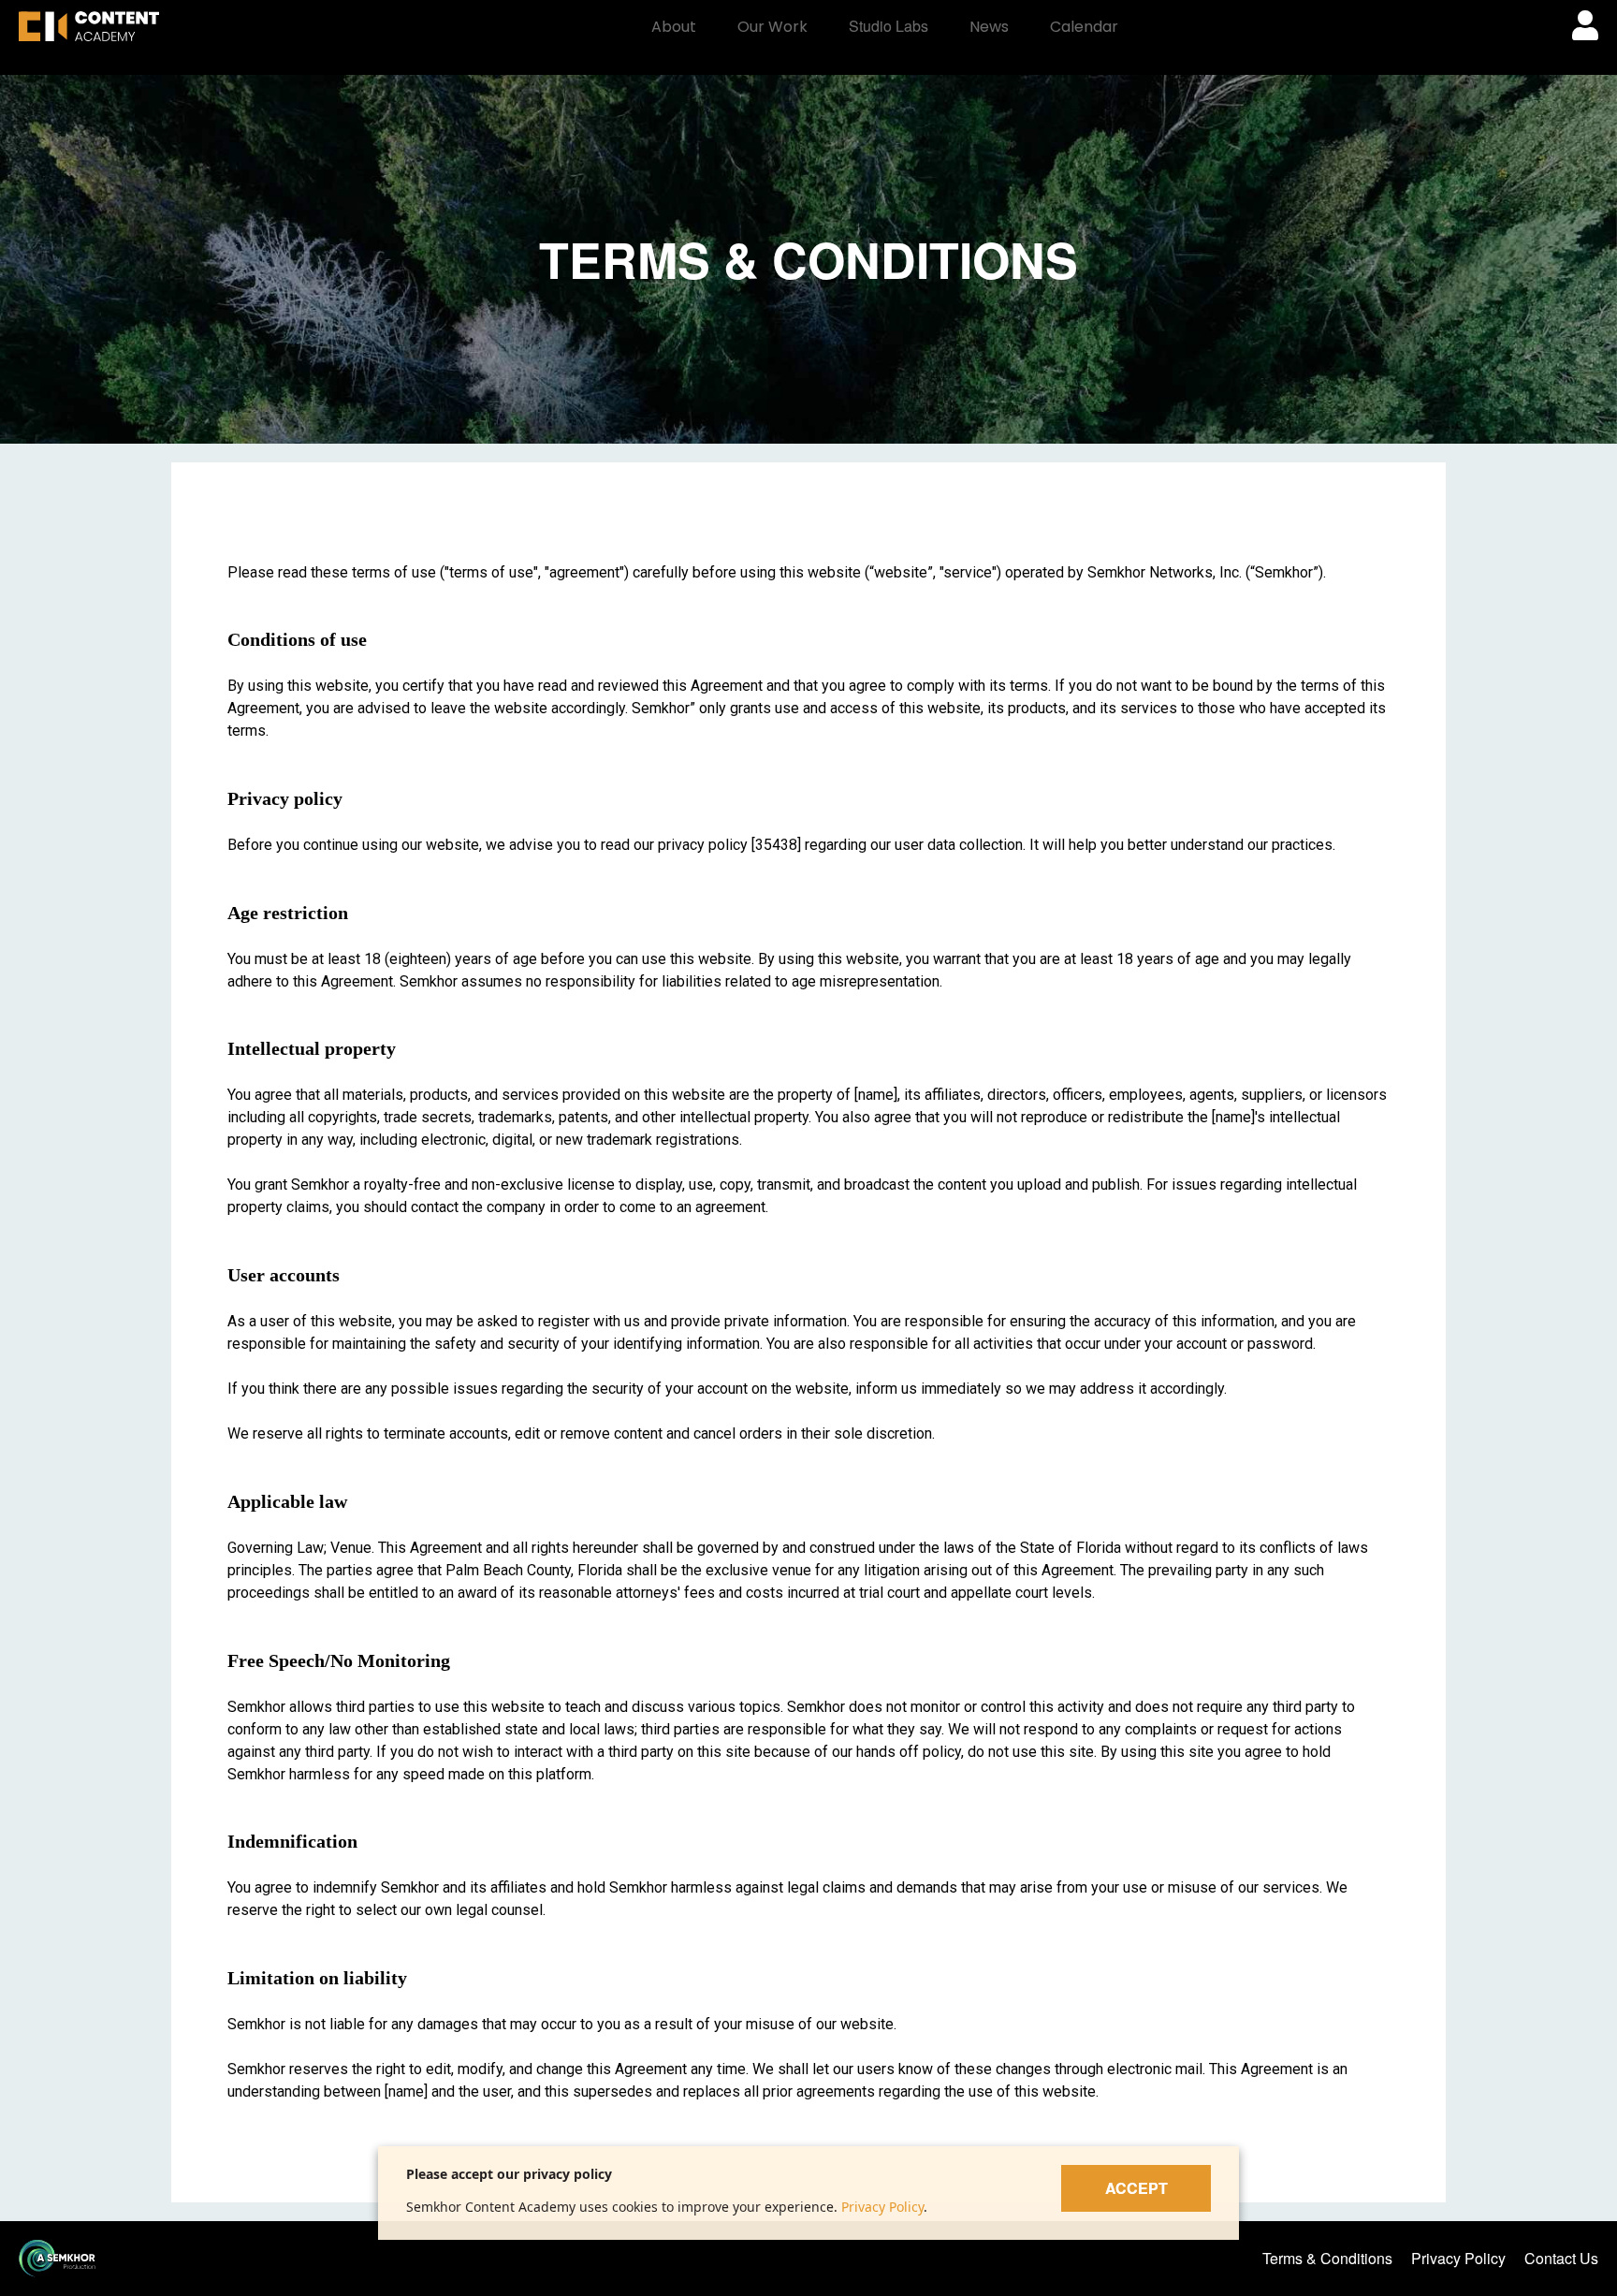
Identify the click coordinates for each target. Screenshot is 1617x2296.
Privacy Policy (882, 2207)
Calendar (1084, 27)
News (989, 27)
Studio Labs (889, 26)
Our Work (772, 27)
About (674, 27)
